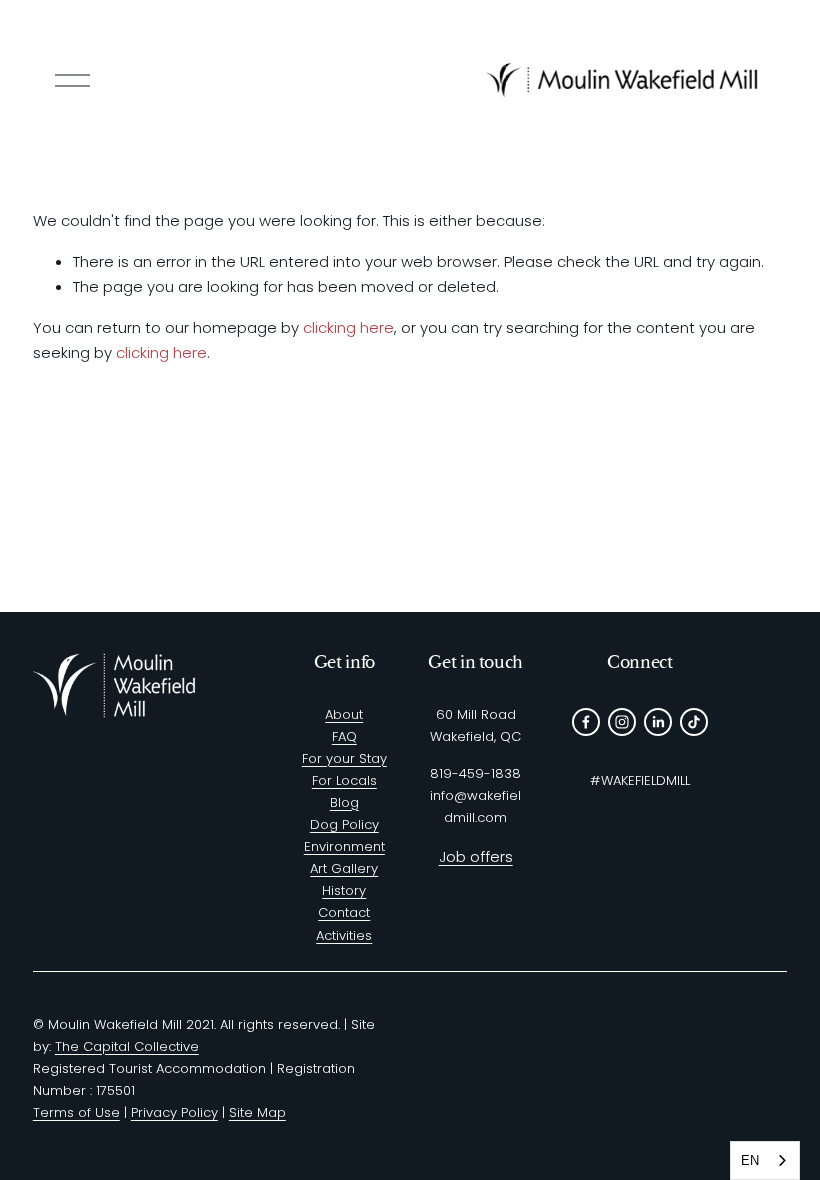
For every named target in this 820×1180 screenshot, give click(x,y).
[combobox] (765, 1160)
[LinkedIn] (658, 722)
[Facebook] (586, 722)
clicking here (348, 327)
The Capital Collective (127, 1046)
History (344, 890)
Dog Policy (344, 824)
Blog (344, 802)
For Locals (344, 780)
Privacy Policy (174, 1112)
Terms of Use (76, 1112)
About (344, 714)
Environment (344, 846)
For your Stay (344, 758)
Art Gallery (344, 868)
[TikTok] (694, 722)
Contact (344, 912)
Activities (344, 935)
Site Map (257, 1112)
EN (750, 1160)
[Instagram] (622, 722)
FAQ (344, 736)
